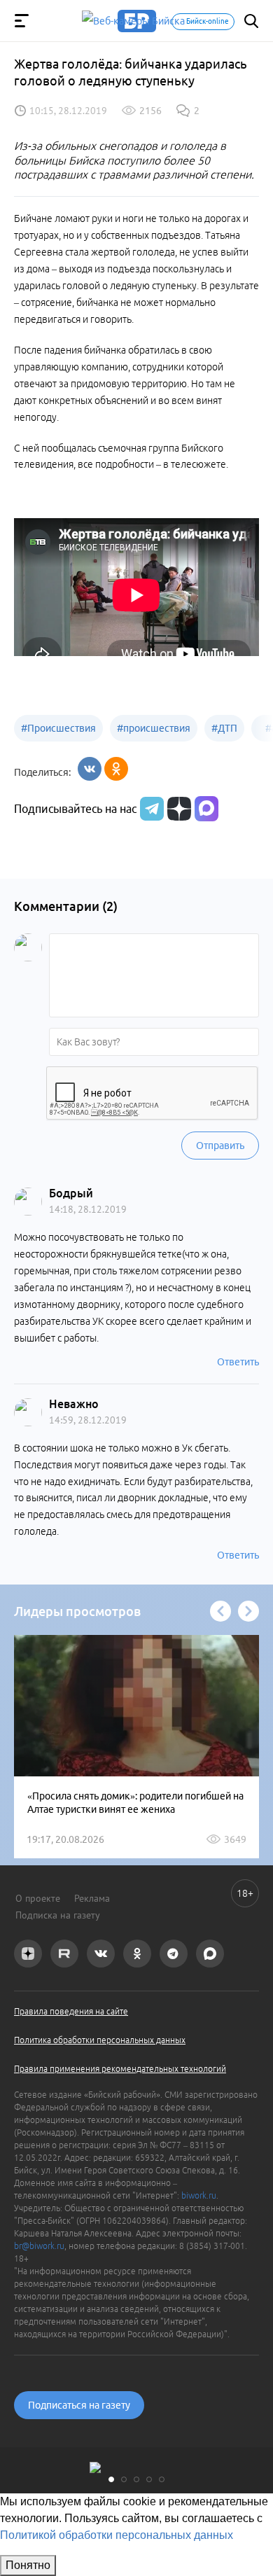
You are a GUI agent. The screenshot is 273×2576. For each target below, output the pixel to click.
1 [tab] (111, 2479)
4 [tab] (149, 2479)
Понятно (28, 2565)
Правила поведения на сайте (71, 2011)
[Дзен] (177, 809)
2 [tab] (124, 2479)
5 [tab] (162, 2479)
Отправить (220, 1146)
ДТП (224, 728)
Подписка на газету (58, 1915)
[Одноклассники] (116, 769)
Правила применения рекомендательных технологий (120, 2069)
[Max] (206, 809)
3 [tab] (136, 2479)
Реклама (92, 1898)
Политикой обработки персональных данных (117, 2535)
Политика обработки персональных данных (100, 2040)
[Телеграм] (150, 809)
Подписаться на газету (79, 2405)
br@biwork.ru (39, 2246)
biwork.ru (199, 2195)
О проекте (38, 1898)
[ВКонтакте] (90, 769)
